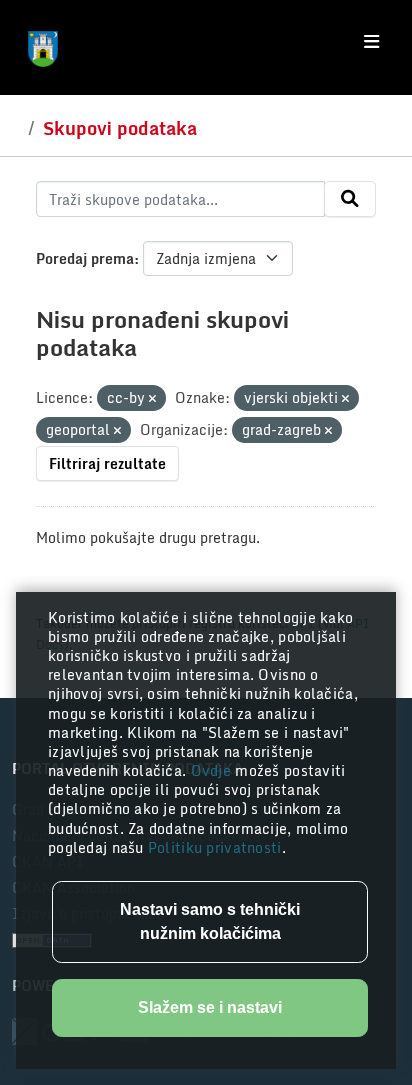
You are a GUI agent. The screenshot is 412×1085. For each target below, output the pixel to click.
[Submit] (350, 199)
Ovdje (213, 770)
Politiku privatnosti (215, 847)
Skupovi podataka (120, 128)
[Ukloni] (152, 399)
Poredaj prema (85, 258)
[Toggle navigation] (371, 42)
